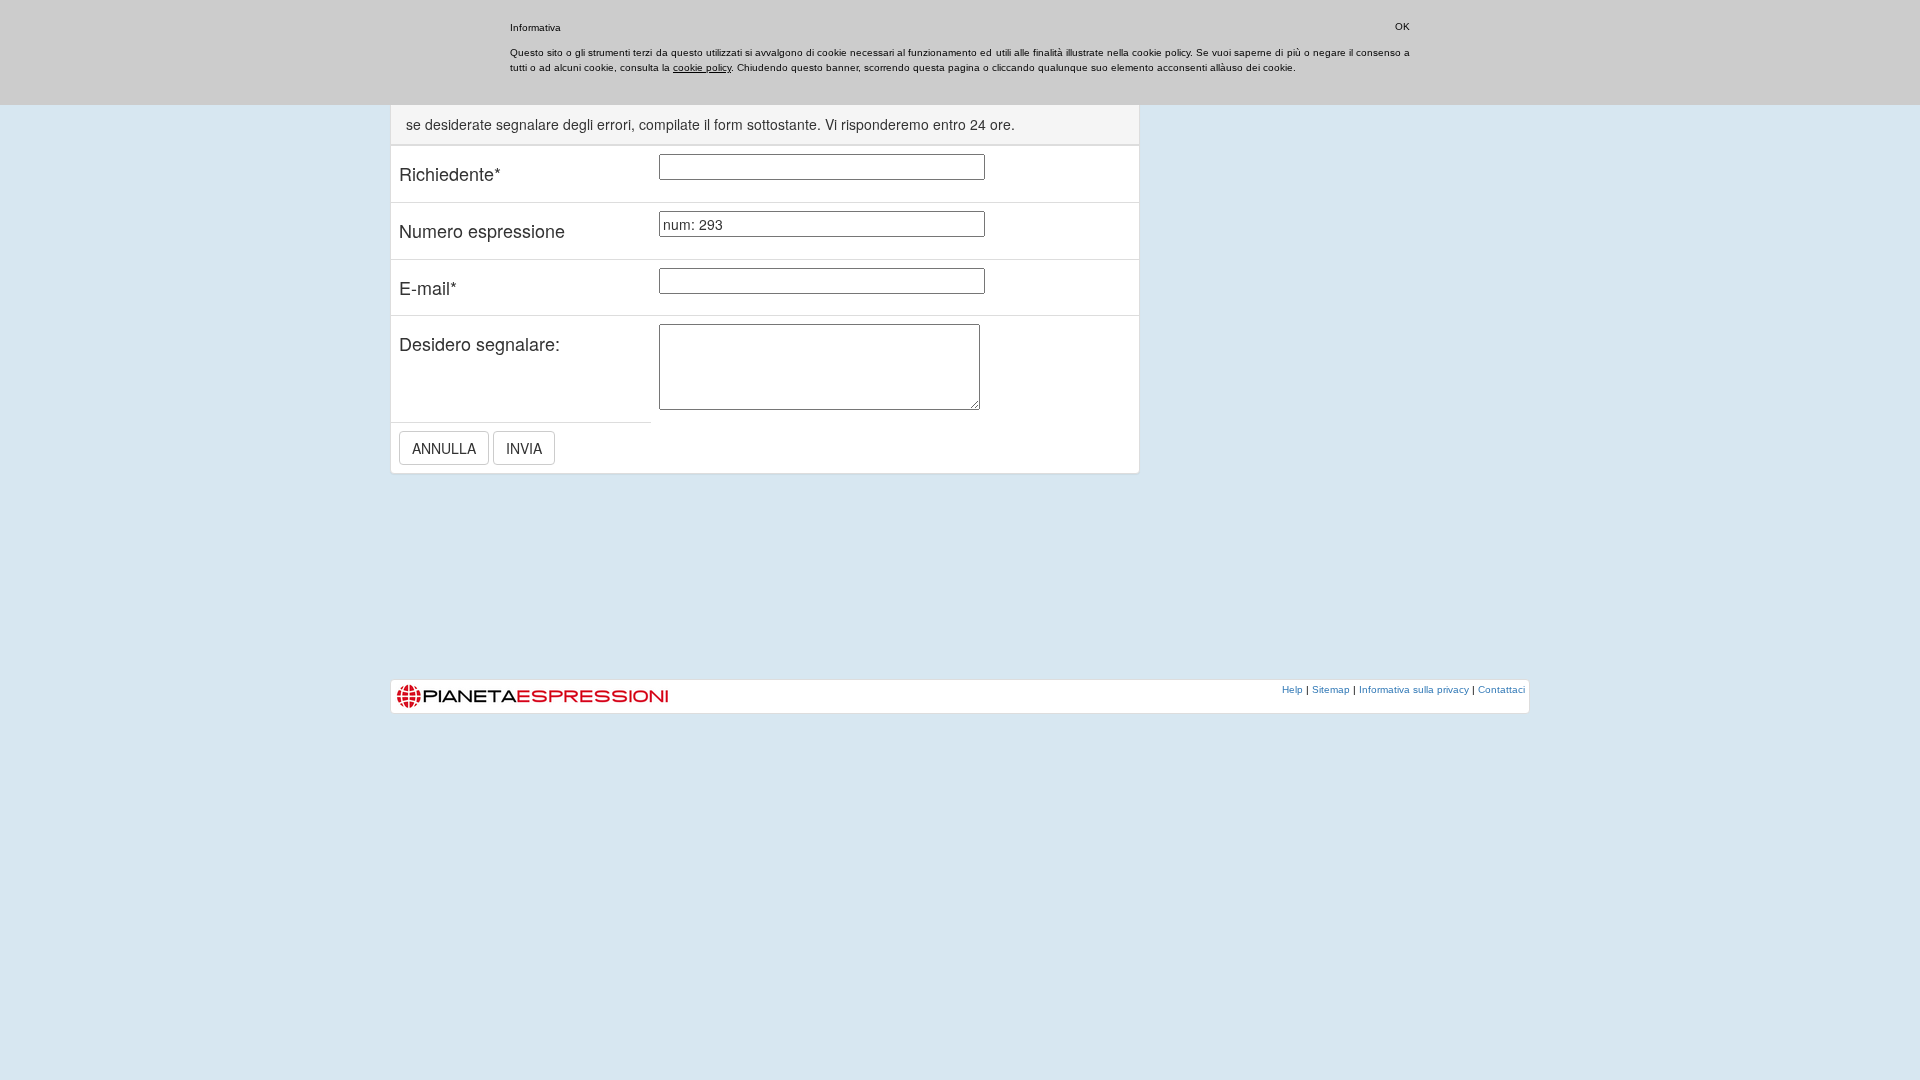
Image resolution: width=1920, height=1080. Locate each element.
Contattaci (1501, 689)
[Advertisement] (1320, 375)
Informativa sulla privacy (1414, 689)
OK (1402, 26)
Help (1292, 689)
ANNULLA (444, 448)
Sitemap (1331, 689)
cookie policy (702, 67)
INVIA (524, 448)
